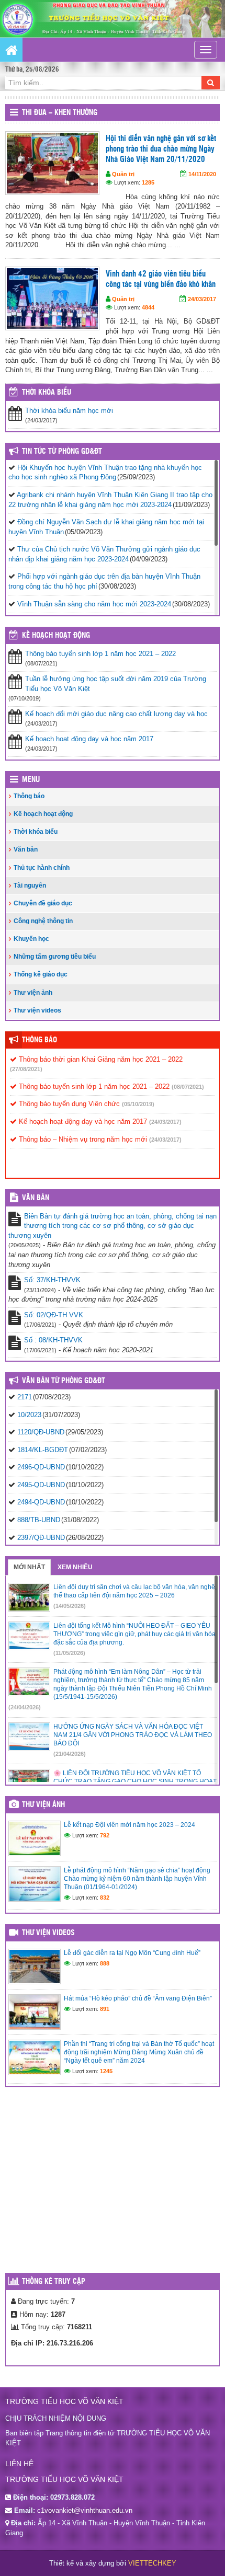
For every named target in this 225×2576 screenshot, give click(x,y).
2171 (25, 1397)
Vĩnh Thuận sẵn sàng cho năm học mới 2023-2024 (94, 604)
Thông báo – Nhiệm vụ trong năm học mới (82, 1139)
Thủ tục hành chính (42, 868)
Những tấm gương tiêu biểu (55, 957)
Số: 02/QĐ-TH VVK (54, 1315)
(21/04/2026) (70, 1754)
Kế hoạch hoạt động (56, 636)
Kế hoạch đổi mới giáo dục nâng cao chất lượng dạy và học (116, 714)
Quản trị (123, 174)
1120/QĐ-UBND (41, 1432)
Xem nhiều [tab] (75, 1567)
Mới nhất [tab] (29, 1567)
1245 (106, 2071)
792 (105, 1835)
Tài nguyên (30, 885)
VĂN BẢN (36, 1198)
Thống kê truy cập (54, 2282)
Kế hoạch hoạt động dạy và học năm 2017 (89, 739)
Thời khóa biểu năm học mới (69, 411)
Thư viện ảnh (33, 993)
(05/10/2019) (138, 1104)
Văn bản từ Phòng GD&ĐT (64, 1381)
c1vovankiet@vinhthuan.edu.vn (85, 2510)
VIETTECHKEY (152, 2563)
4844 (148, 307)
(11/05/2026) (69, 1653)
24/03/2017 (202, 299)
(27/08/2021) (26, 1069)
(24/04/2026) (25, 1707)
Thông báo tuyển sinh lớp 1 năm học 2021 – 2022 (100, 654)
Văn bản (26, 849)
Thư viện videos (37, 1010)
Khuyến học (31, 939)
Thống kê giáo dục (41, 974)
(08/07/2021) (188, 1087)
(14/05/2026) (70, 1606)
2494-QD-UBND (41, 1502)
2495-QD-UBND (41, 1485)
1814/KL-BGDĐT (43, 1450)
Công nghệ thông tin (43, 921)
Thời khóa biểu (36, 832)
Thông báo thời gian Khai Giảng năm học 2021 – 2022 (100, 1059)
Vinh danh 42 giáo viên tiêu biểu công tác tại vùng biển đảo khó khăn (161, 279)
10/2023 (29, 1415)
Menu (31, 780)
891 (105, 2009)
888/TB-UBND (39, 1520)
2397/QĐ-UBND (41, 1538)
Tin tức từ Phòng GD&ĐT (62, 452)
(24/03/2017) (165, 1122)
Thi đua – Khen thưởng (60, 113)
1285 (148, 182)
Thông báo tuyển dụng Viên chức (68, 1104)
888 (105, 1963)
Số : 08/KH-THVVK (53, 1340)
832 (105, 1897)
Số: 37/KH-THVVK (52, 1280)
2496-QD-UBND (41, 1467)
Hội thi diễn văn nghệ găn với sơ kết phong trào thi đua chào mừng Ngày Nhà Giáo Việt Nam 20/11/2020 (161, 149)
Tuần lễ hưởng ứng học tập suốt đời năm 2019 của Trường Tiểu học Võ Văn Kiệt (116, 684)
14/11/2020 (202, 174)
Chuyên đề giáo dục (43, 903)
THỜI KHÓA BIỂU (47, 393)
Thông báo (29, 796)
